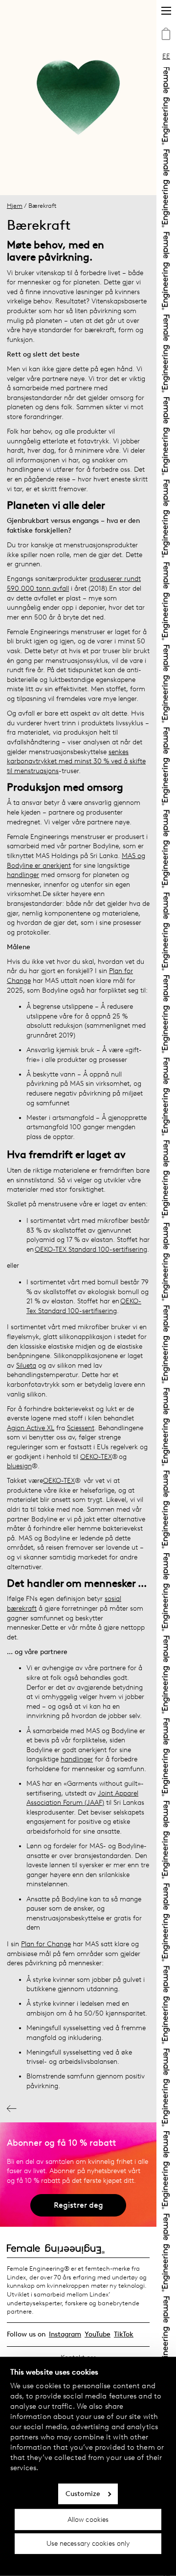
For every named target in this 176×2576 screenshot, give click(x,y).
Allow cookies (88, 2519)
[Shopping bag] (166, 35)
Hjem (15, 206)
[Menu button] (166, 11)
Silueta (26, 1366)
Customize (83, 2494)
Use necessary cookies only (88, 2544)
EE (166, 56)
